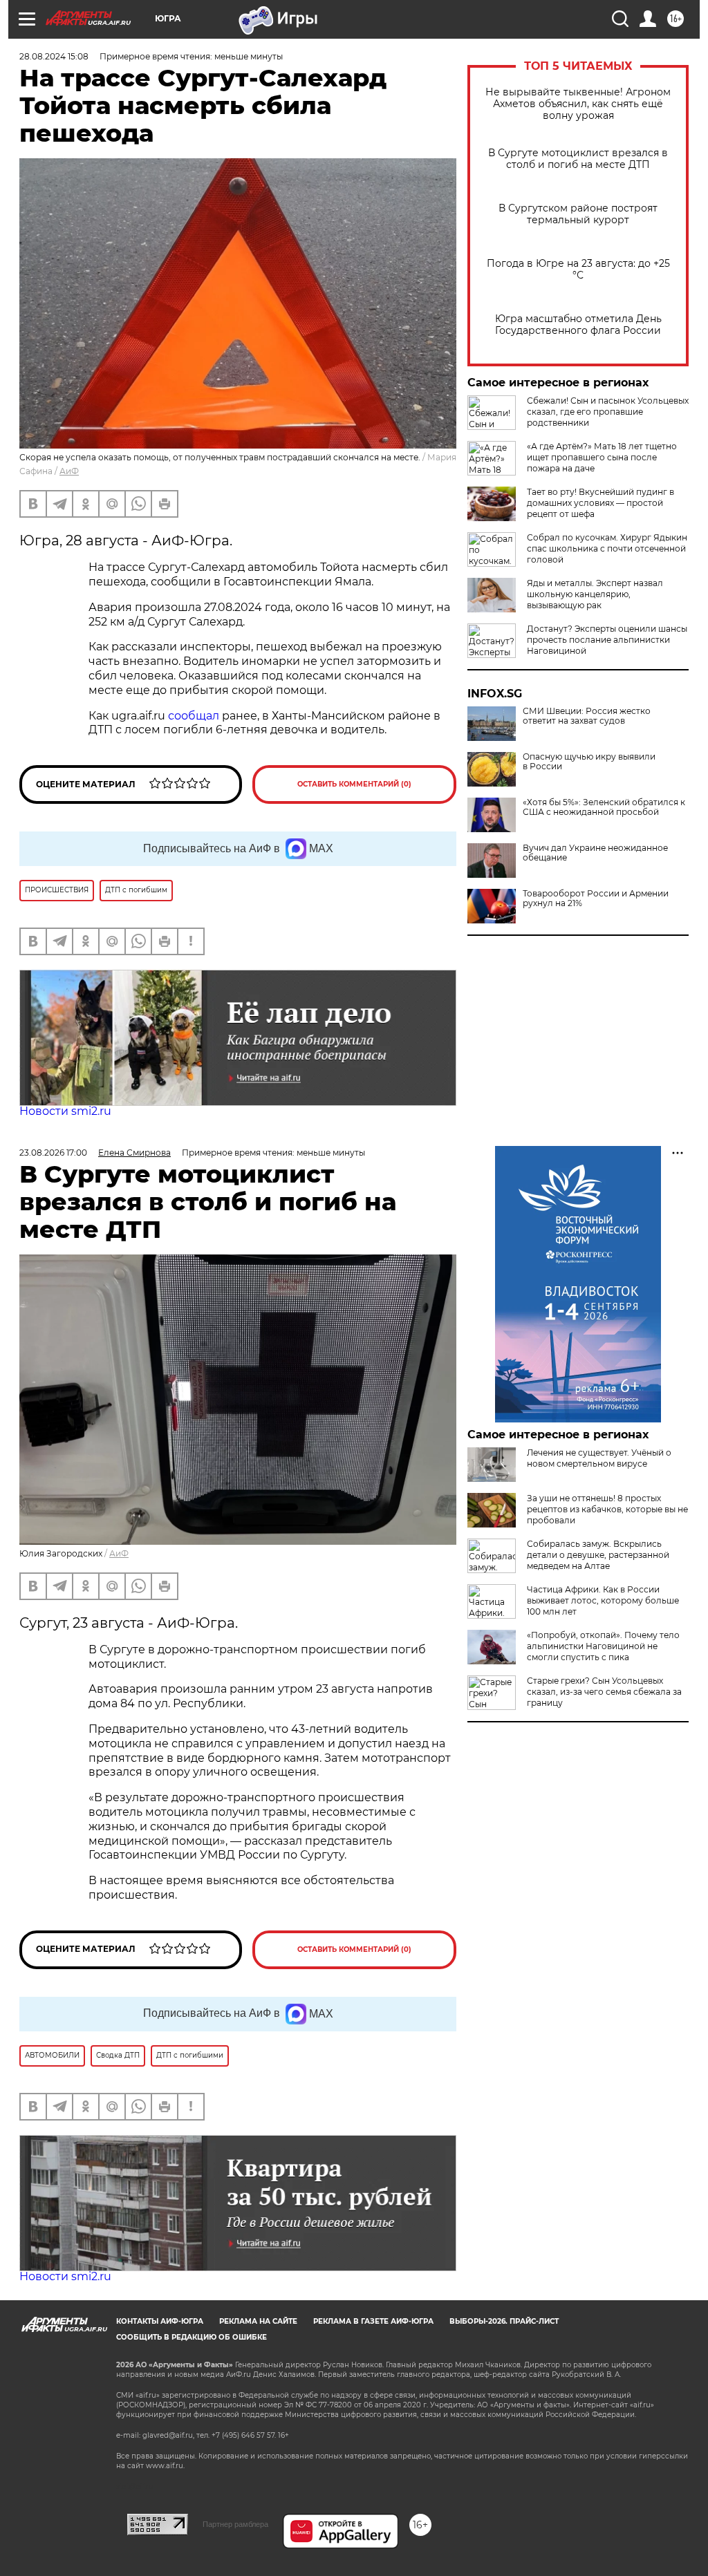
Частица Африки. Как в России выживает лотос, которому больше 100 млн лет (603, 1600)
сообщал (194, 716)
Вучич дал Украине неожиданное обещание (595, 853)
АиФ (69, 471)
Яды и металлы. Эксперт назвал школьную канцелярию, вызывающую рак (595, 594)
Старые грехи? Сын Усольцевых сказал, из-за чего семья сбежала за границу (604, 1692)
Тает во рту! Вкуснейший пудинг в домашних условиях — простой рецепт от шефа (600, 503)
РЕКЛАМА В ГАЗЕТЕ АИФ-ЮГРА (373, 2321)
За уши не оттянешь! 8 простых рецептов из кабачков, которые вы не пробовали (607, 1509)
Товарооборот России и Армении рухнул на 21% (596, 899)
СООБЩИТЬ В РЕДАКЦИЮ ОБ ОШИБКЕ (192, 2337)
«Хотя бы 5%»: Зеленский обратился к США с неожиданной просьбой (604, 807)
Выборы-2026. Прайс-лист (504, 2321)
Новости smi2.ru (65, 1111)
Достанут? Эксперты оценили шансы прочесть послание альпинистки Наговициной (607, 640)
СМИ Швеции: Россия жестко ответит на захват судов (587, 716)
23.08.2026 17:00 (53, 1153)
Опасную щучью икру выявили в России (589, 762)
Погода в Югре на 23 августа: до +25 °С (578, 270)
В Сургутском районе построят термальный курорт (578, 214)
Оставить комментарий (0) (354, 784)
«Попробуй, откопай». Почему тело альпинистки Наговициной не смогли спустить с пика (603, 1646)
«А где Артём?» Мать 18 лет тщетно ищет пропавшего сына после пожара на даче (602, 457)
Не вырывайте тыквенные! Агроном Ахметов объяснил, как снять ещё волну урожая (578, 104)
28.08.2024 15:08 (54, 56)
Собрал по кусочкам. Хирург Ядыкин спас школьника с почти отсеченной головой (607, 548)
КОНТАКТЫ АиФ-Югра (160, 2321)
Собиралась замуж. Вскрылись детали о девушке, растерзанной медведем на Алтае (598, 1555)
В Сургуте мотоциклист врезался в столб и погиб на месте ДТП (578, 159)
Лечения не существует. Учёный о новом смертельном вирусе (599, 1458)
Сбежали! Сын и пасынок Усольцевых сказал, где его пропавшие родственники (608, 412)
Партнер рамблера (235, 2524)
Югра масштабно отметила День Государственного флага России (578, 325)
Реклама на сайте (258, 2321)
